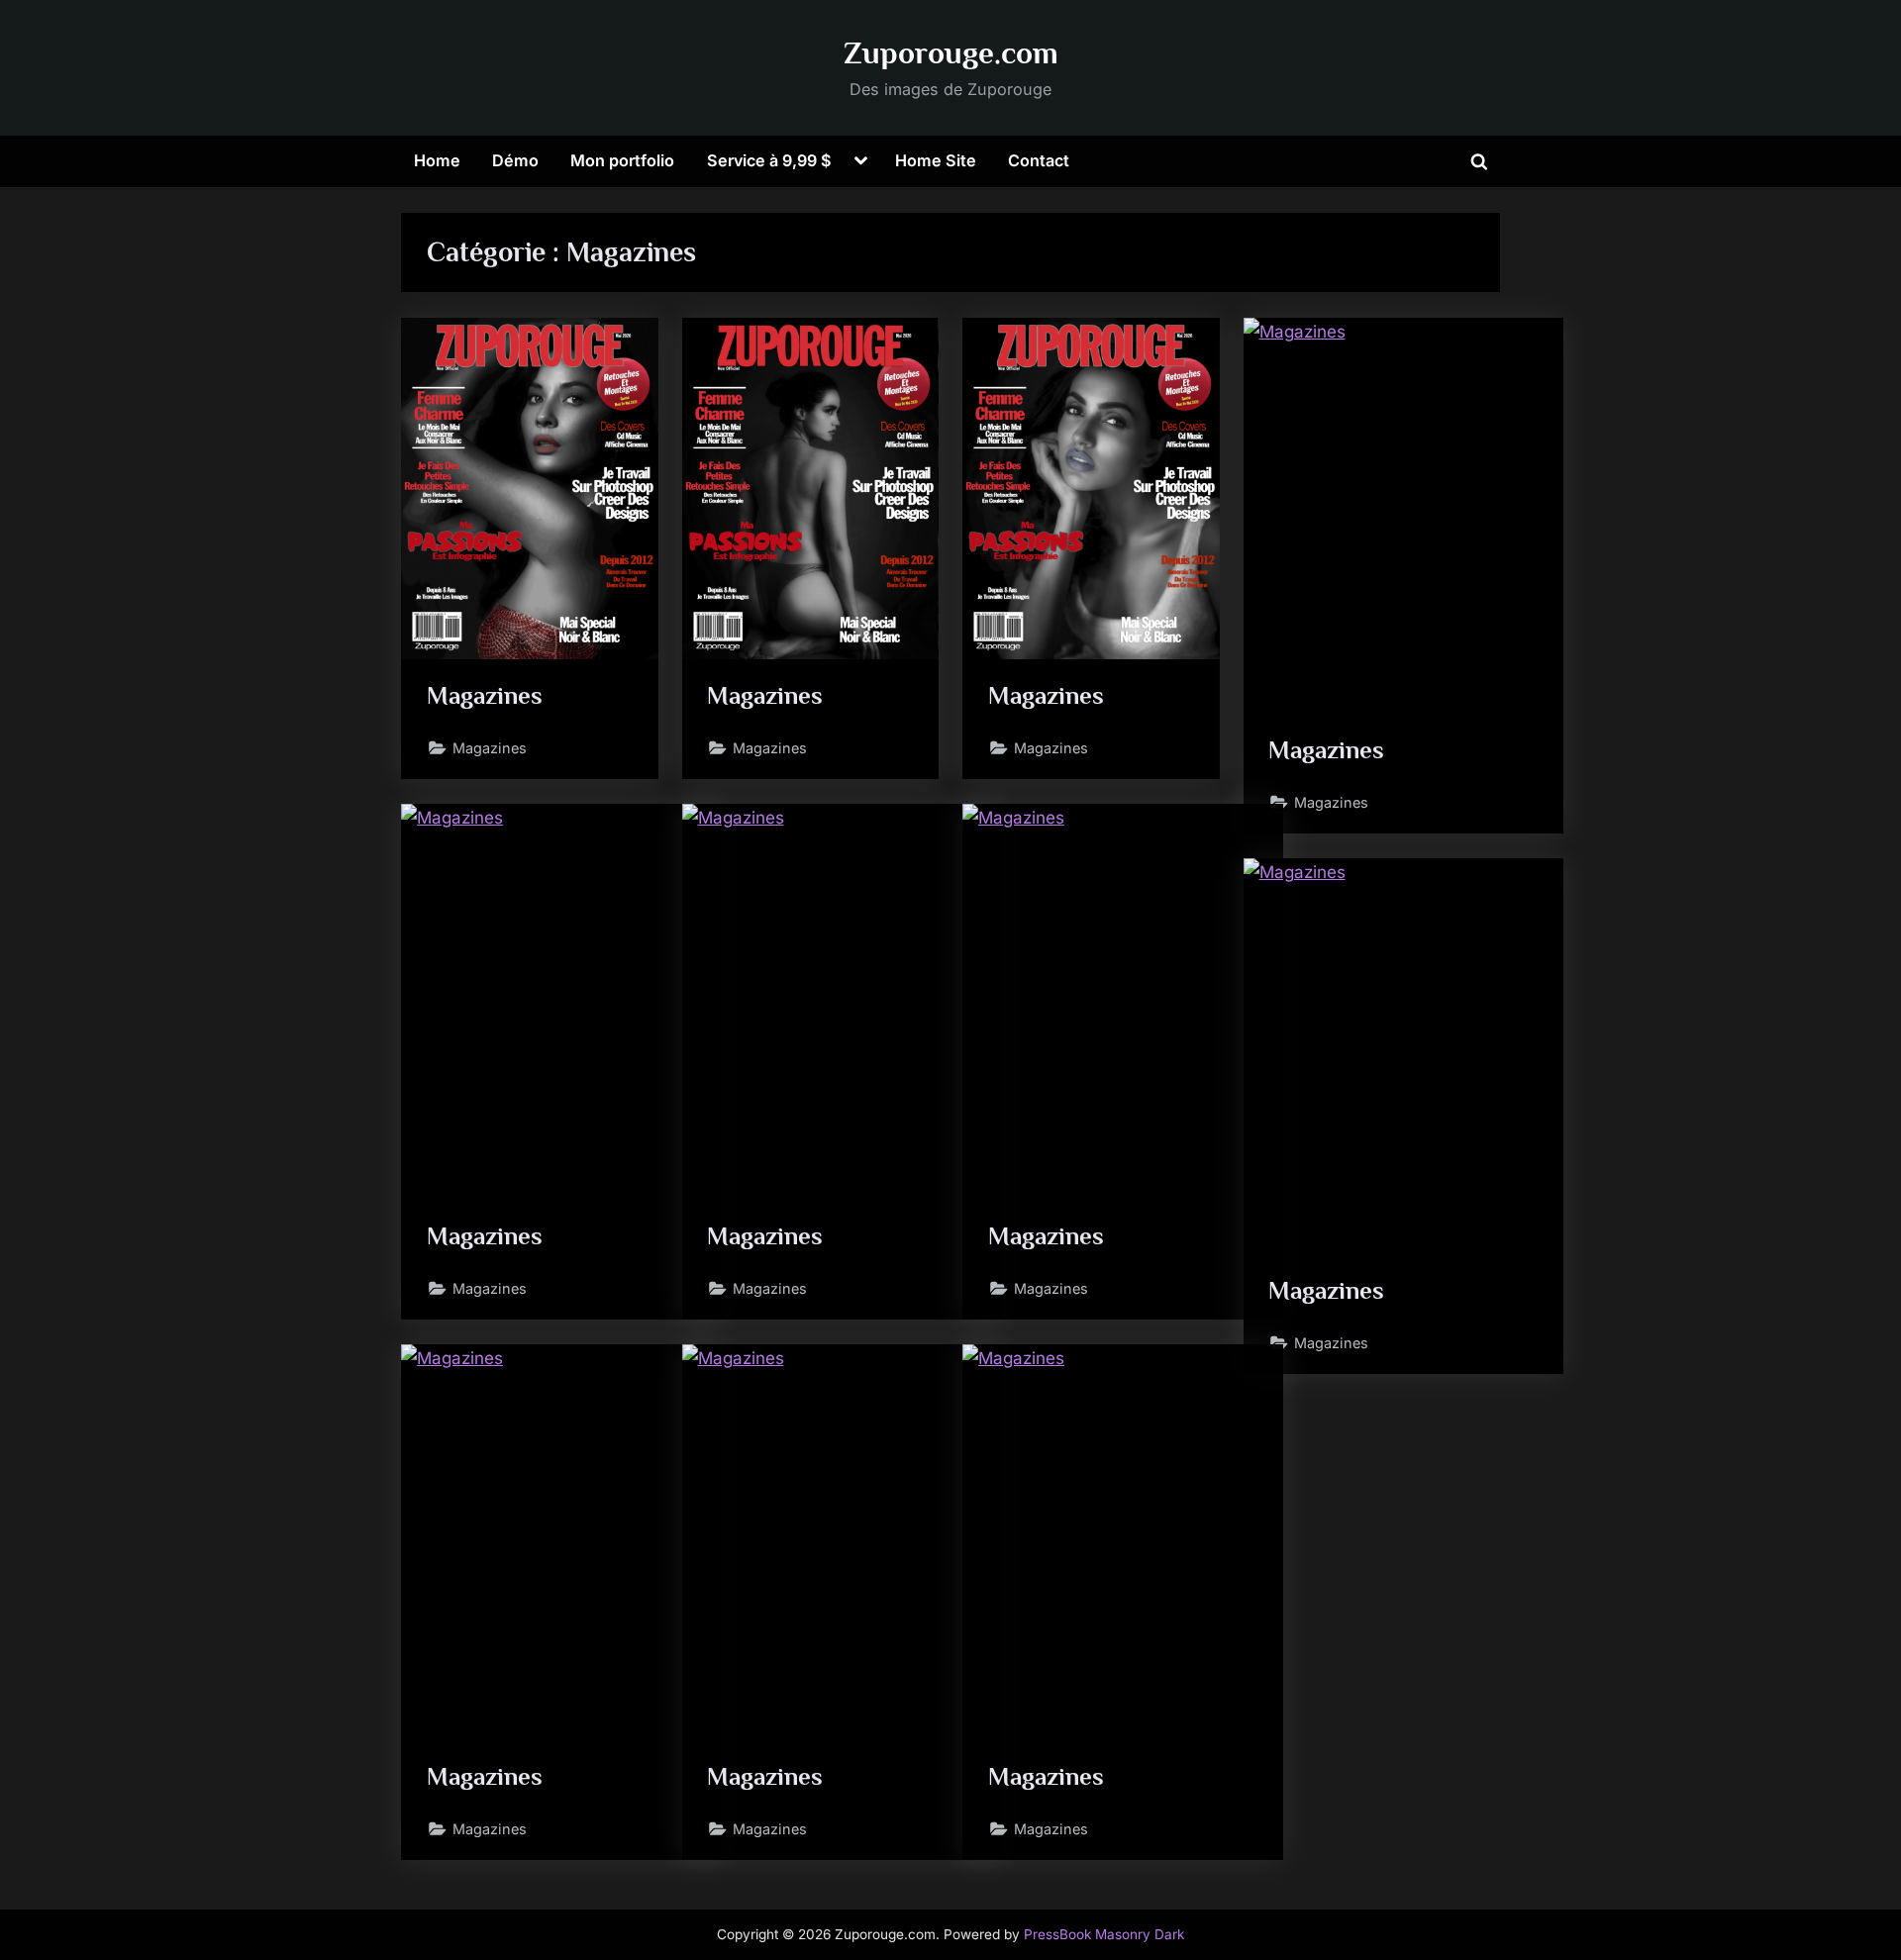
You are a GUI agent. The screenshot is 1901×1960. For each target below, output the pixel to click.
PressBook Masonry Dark (1104, 1934)
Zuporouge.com (951, 53)
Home (437, 160)
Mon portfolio (622, 160)
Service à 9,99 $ (769, 160)
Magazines (485, 695)
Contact (1039, 160)
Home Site (936, 160)
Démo (515, 160)
